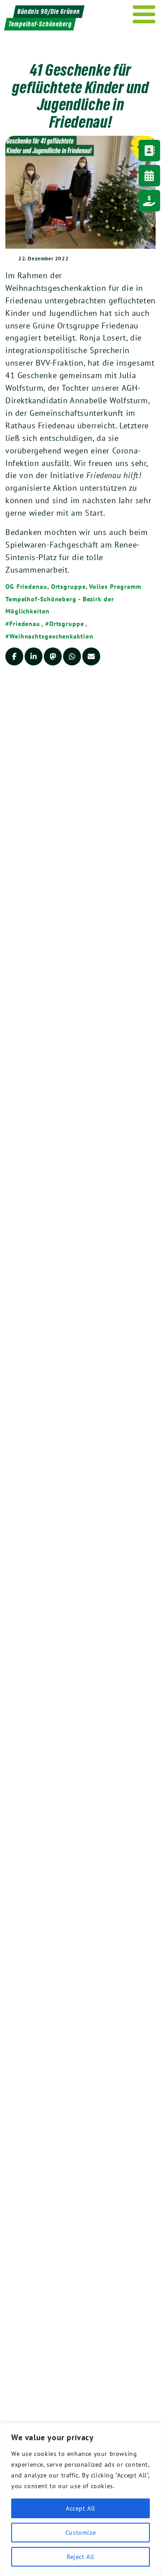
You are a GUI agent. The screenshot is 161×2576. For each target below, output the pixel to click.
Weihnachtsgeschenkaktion (51, 636)
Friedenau (25, 624)
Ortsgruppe (68, 587)
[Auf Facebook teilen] (14, 656)
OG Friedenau (26, 587)
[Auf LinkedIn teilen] (34, 656)
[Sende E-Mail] (91, 656)
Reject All (80, 2557)
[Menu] (144, 14)
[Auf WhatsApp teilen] (72, 656)
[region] (80, 2499)
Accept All (80, 2508)
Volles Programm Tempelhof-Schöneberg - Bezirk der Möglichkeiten (73, 599)
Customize (80, 2533)
